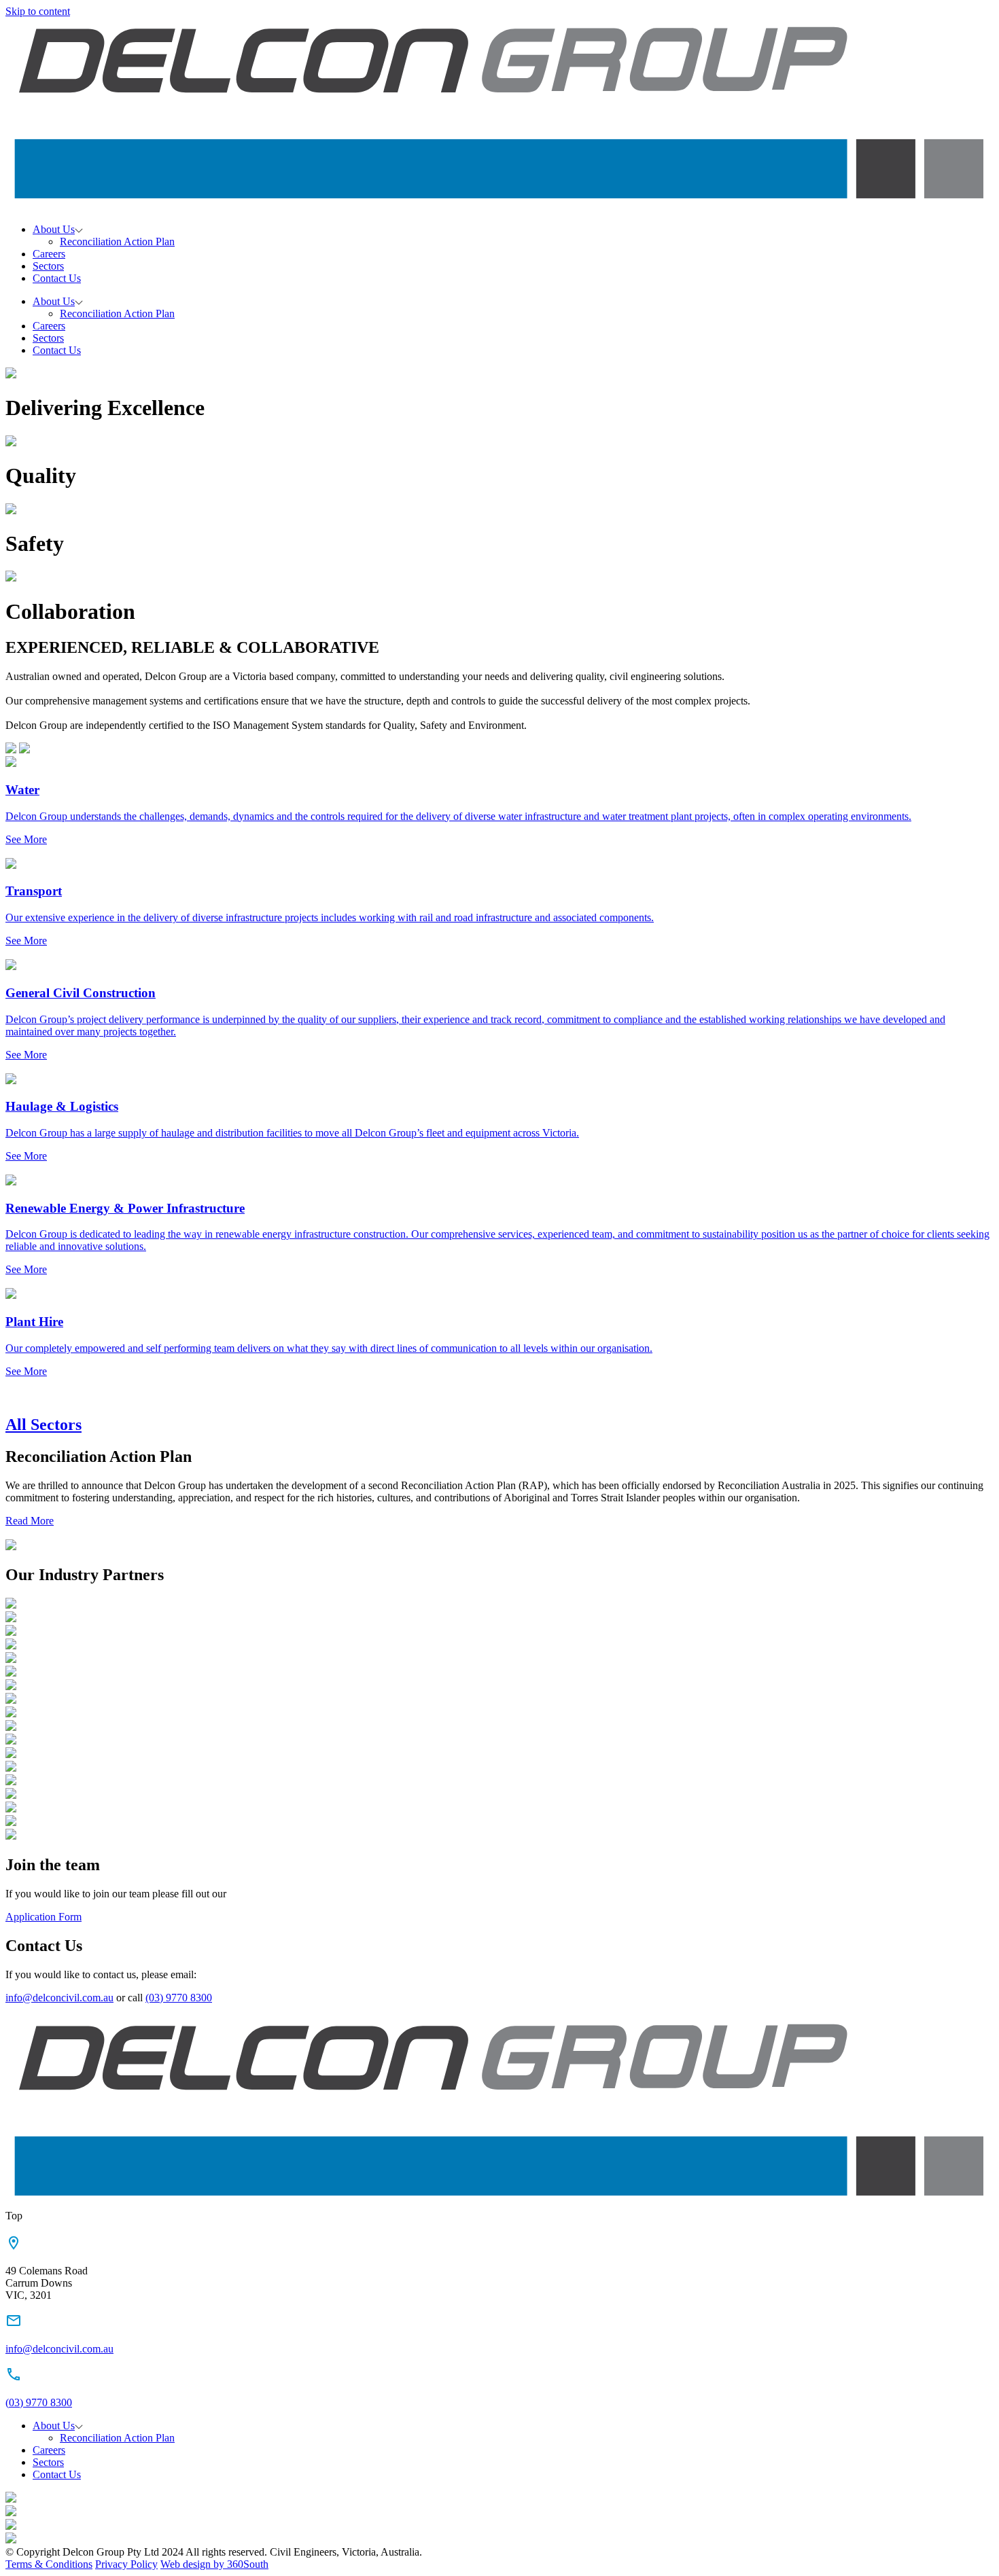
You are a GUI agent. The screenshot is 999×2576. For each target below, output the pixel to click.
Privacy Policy (126, 2564)
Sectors (48, 266)
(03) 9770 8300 (179, 1998)
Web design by (214, 2564)
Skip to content (38, 11)
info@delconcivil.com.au (59, 1998)
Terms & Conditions (49, 2564)
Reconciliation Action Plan (117, 241)
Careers (49, 254)
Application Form (43, 1917)
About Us (54, 229)
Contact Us (57, 278)
